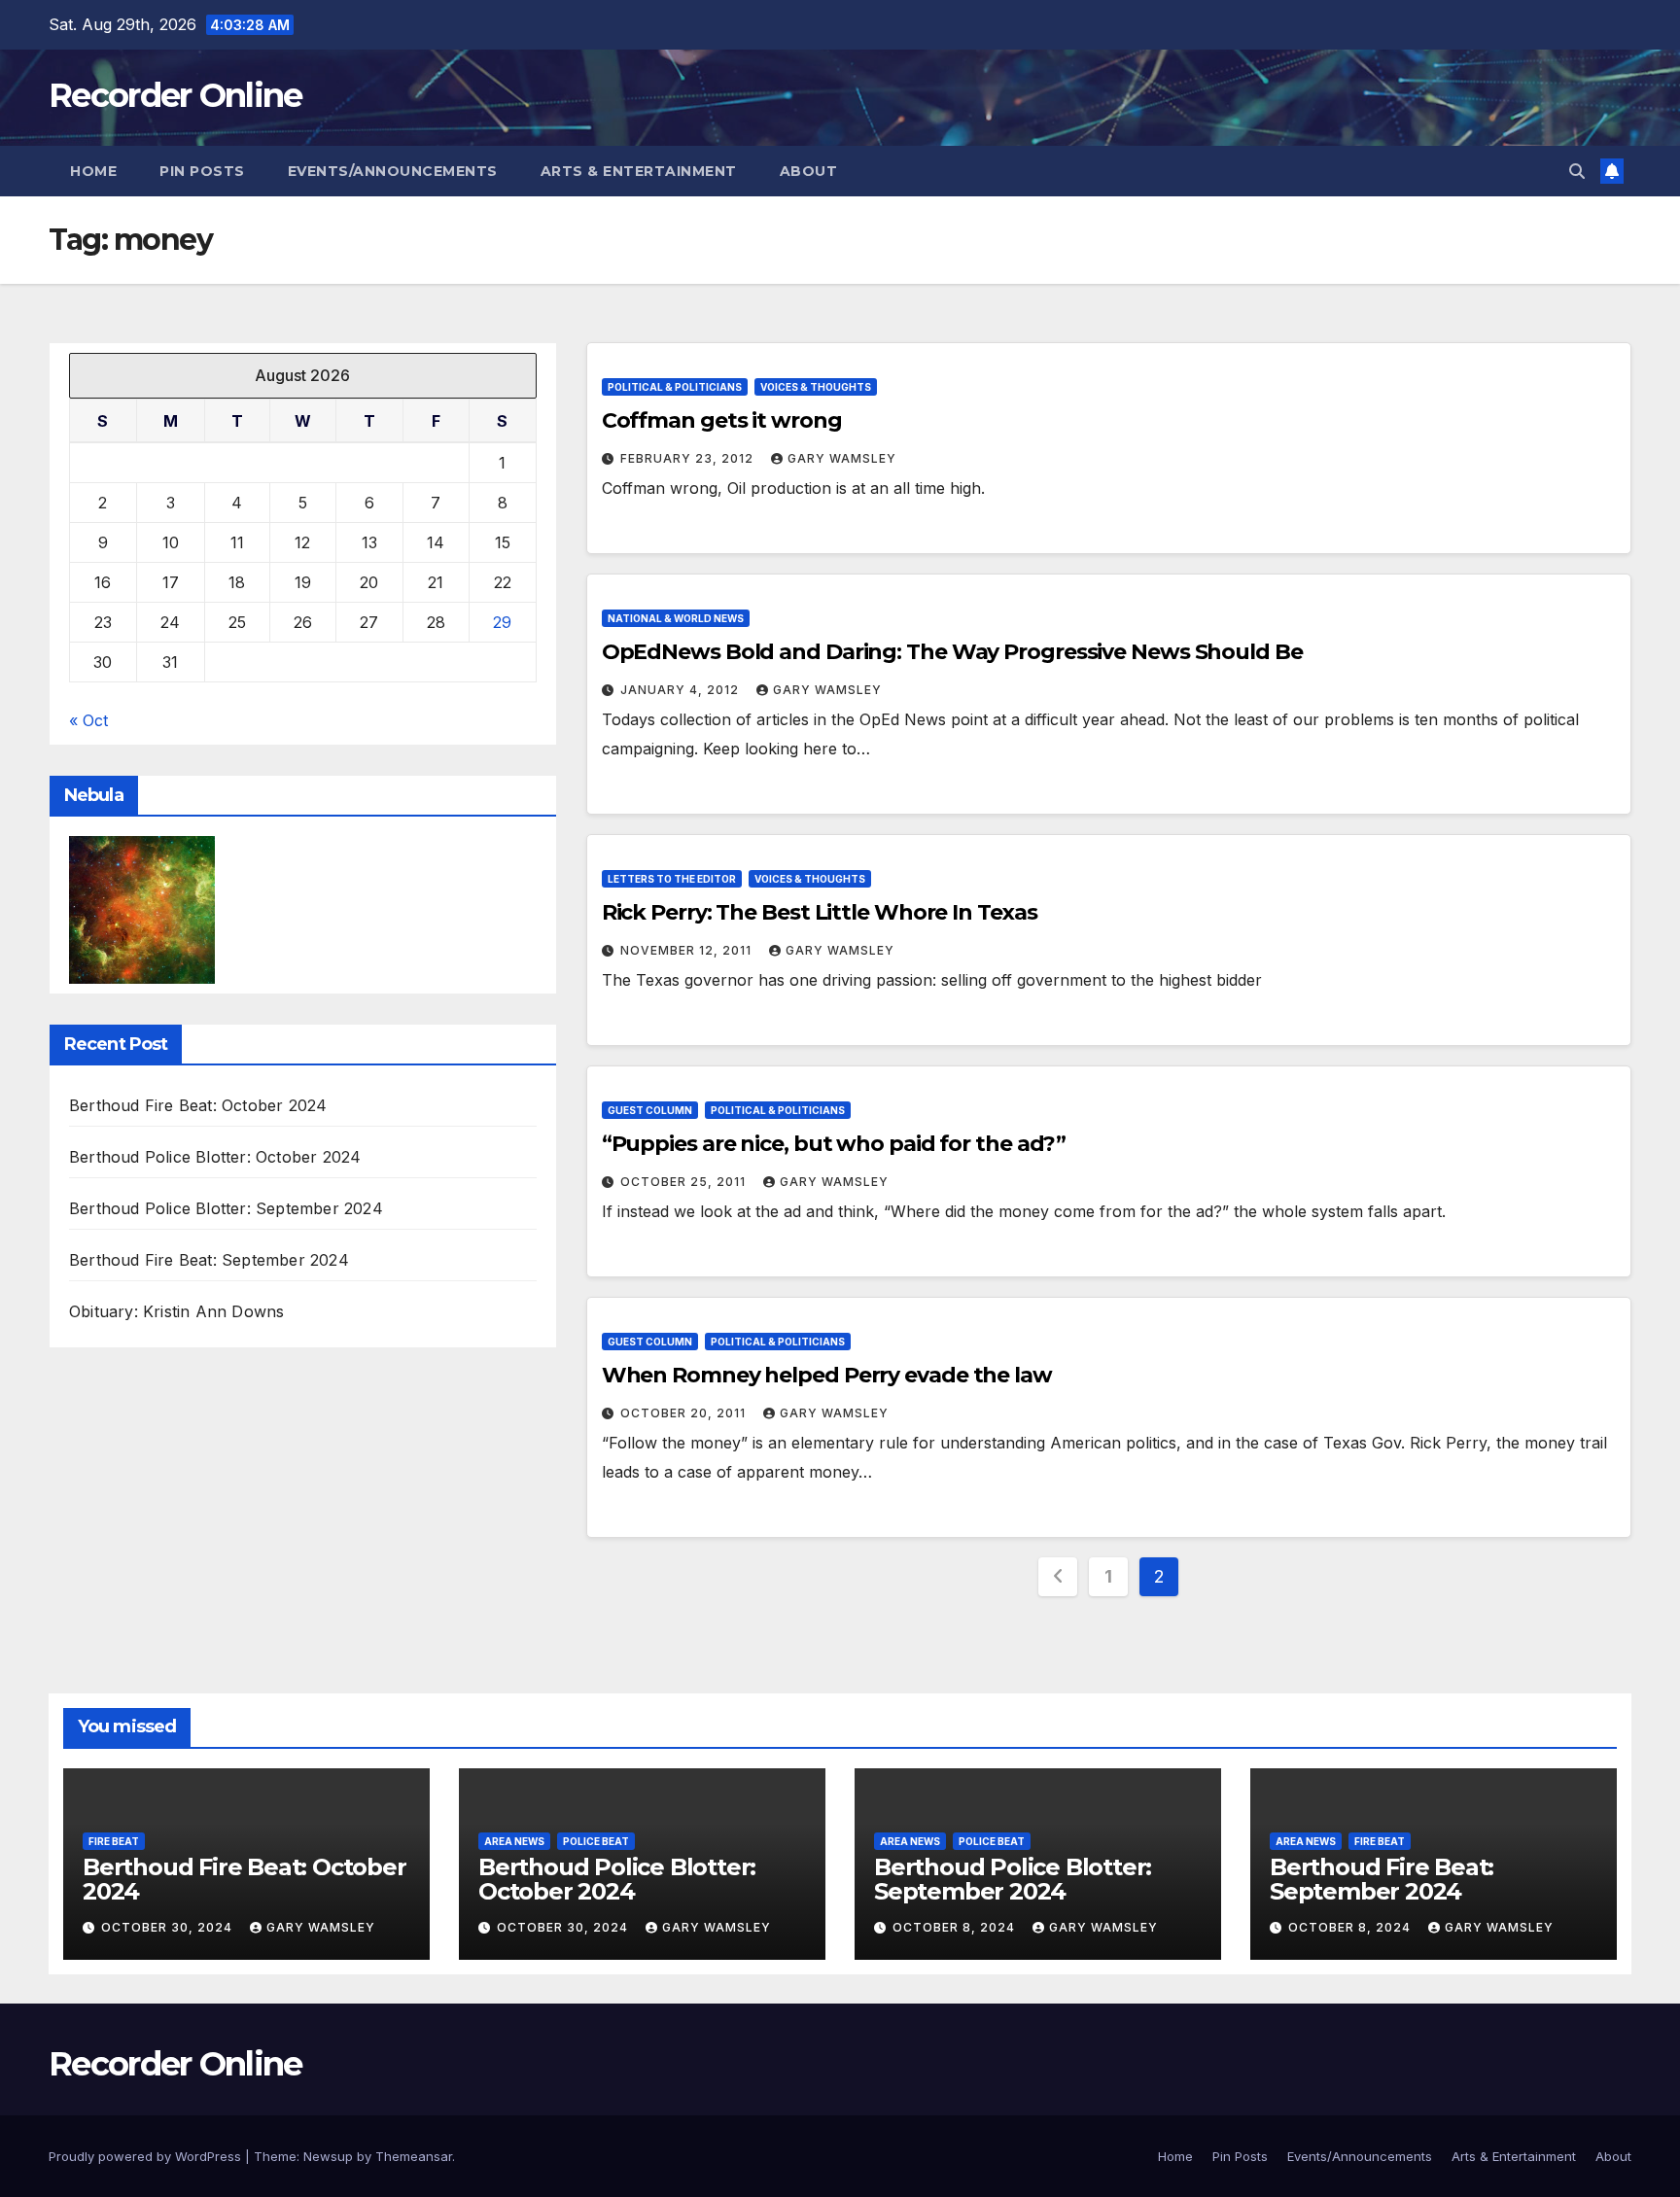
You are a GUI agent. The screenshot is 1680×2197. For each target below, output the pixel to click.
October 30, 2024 (169, 1927)
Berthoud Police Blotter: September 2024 (226, 1208)
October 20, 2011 (685, 1413)
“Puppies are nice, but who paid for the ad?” (834, 1144)
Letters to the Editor (672, 879)
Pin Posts (202, 171)
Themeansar (414, 2156)
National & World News (676, 618)
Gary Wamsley (842, 458)
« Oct (88, 720)
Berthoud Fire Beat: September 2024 (209, 1260)
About (809, 171)
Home (93, 171)
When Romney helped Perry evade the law (827, 1375)
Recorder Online (175, 95)
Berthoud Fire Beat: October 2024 (198, 1105)
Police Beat (596, 1841)
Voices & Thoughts (816, 387)
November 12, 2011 (688, 950)
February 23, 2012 (689, 458)
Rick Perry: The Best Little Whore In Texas (820, 912)
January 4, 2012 (682, 690)
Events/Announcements (393, 171)
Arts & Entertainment (639, 171)
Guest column (650, 1110)
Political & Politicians (675, 387)
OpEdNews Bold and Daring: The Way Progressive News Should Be (952, 652)
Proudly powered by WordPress (147, 2156)
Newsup (328, 2156)
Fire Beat (114, 1841)
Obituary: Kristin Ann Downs (176, 1311)
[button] (1577, 171)
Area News (514, 1841)
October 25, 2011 (685, 1182)
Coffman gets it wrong (722, 420)
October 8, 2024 (956, 1927)
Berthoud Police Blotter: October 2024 (215, 1157)
